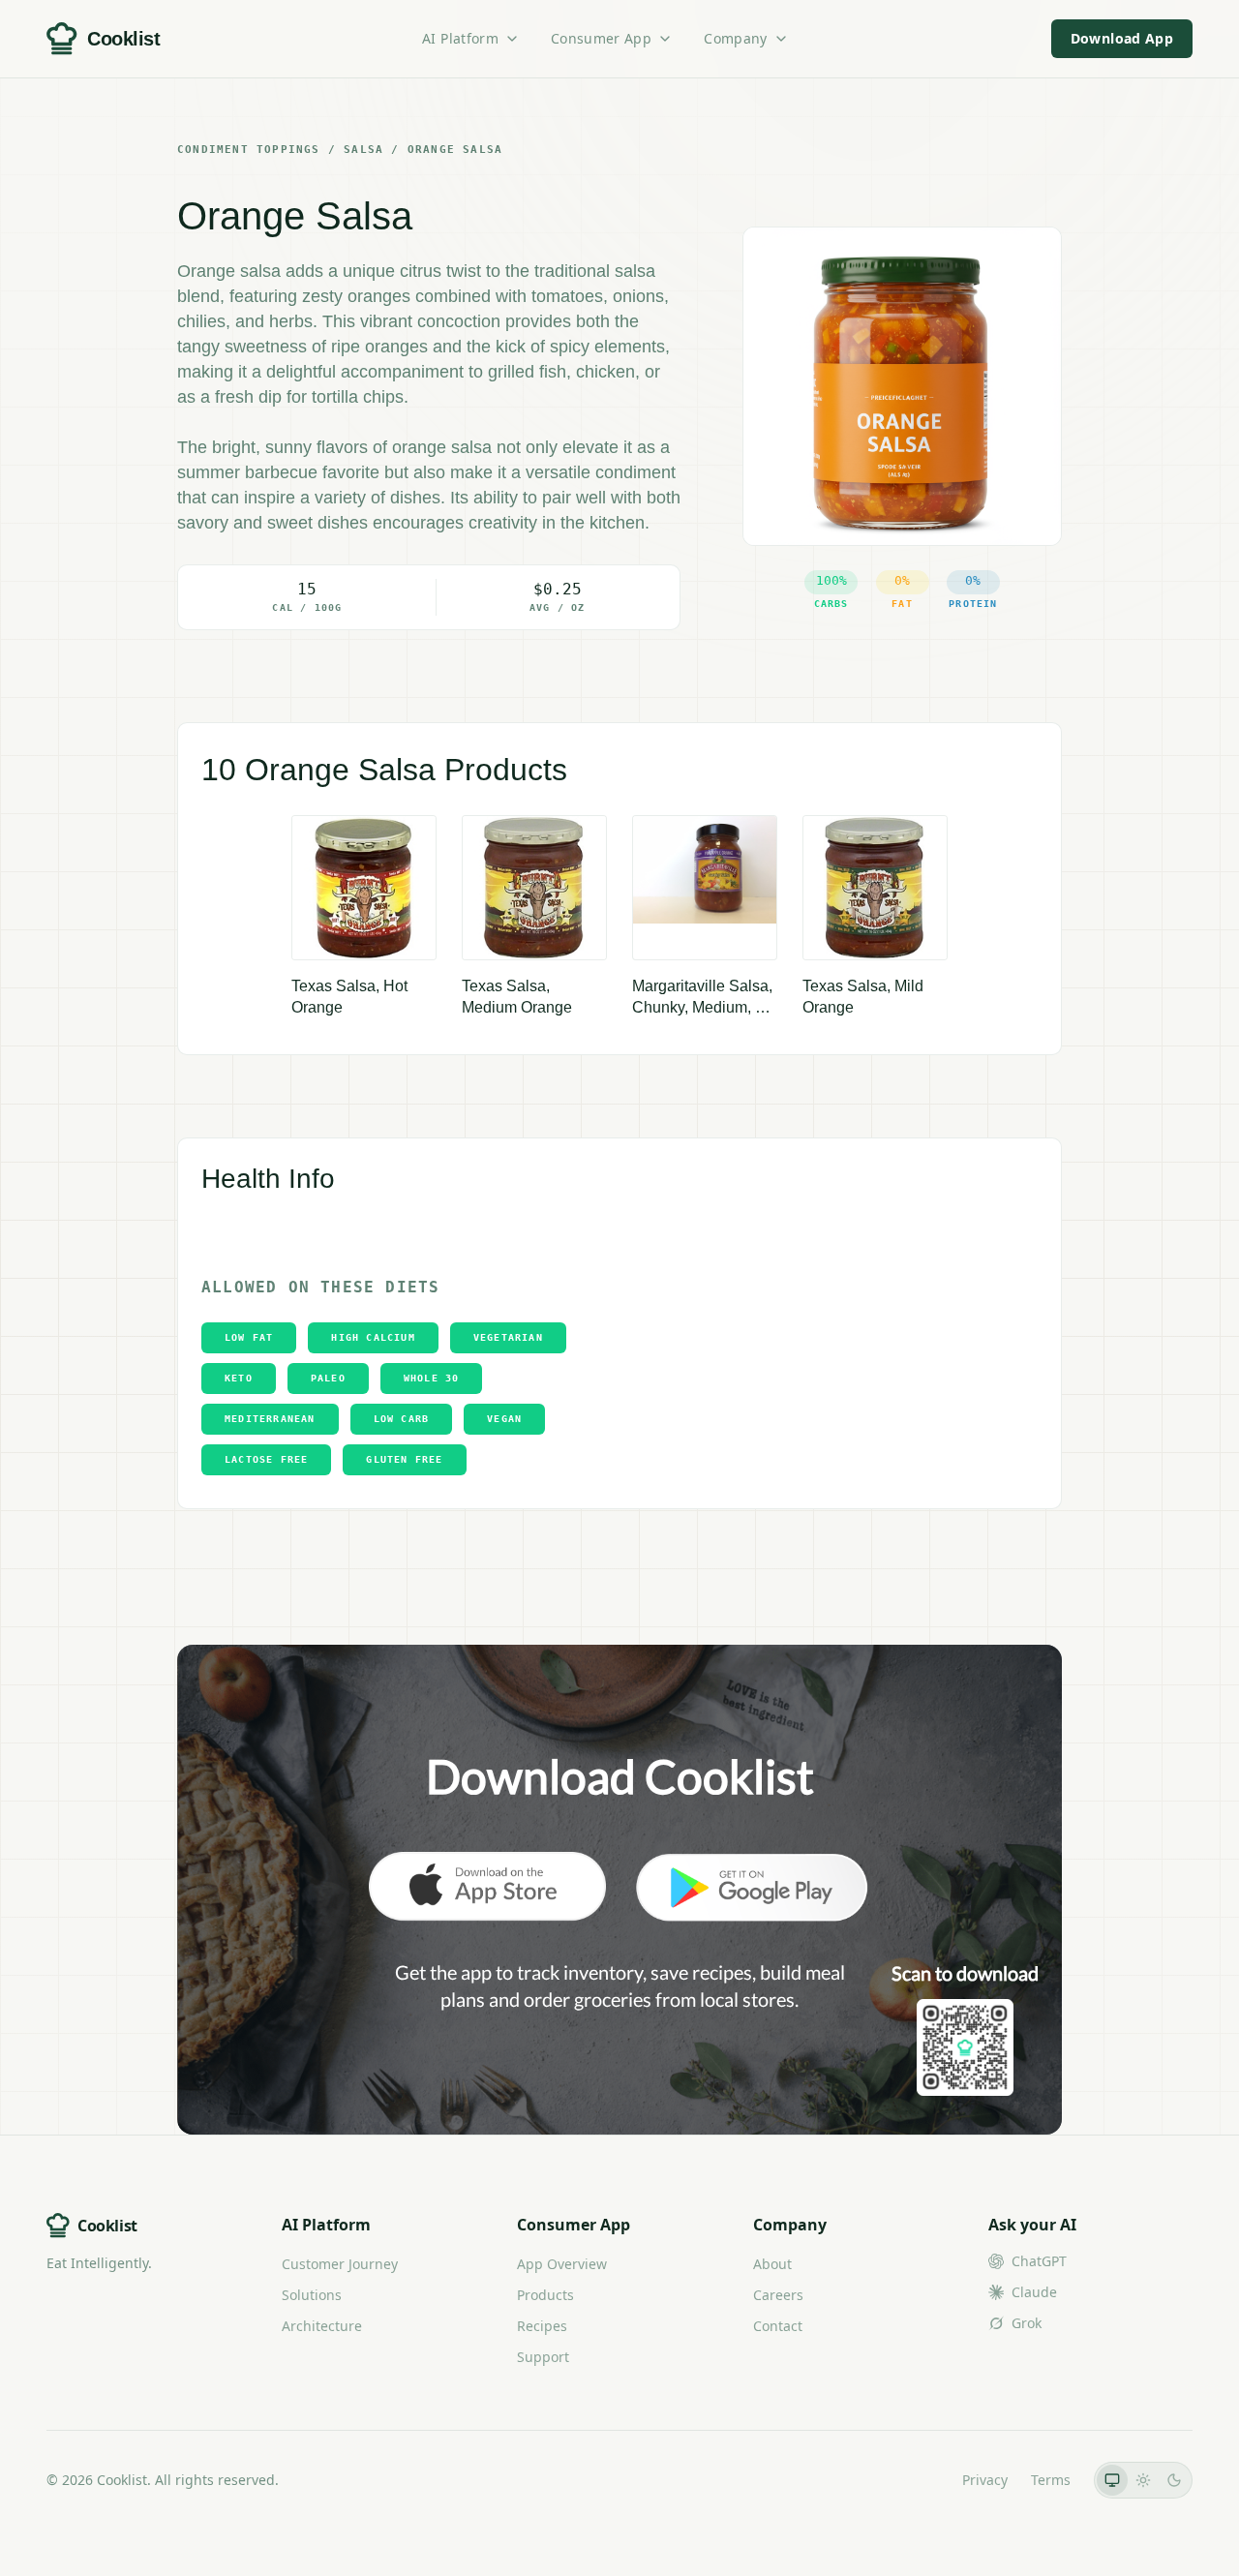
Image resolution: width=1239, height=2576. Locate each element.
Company (735, 38)
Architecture (322, 2326)
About (772, 2264)
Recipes (542, 2326)
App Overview (562, 2264)
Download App (1122, 38)
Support (543, 2357)
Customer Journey (340, 2264)
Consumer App (601, 38)
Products (545, 2295)
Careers (778, 2295)
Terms (1051, 2480)
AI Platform (460, 38)
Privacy (985, 2480)
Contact (778, 2326)
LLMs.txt (912, 2480)
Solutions (312, 2295)
